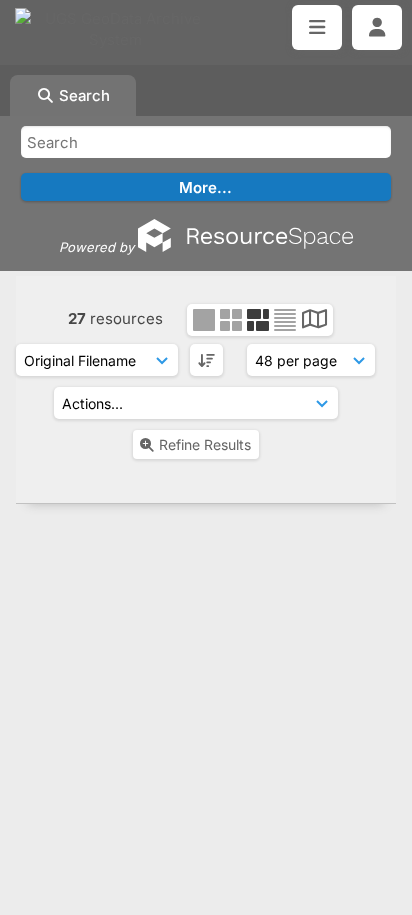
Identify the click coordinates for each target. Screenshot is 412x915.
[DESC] (206, 360)
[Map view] (314, 321)
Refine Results (205, 444)
